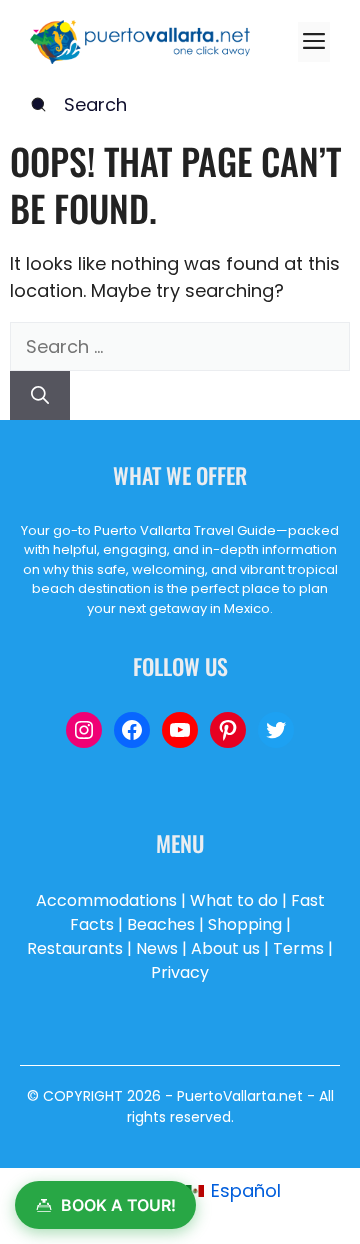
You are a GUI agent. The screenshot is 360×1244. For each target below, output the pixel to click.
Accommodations (106, 900)
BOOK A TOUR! (118, 1205)
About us (225, 948)
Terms (298, 948)
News (157, 948)
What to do (234, 900)
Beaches (161, 924)
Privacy (180, 972)
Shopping (245, 924)
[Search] (40, 395)
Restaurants (75, 948)
